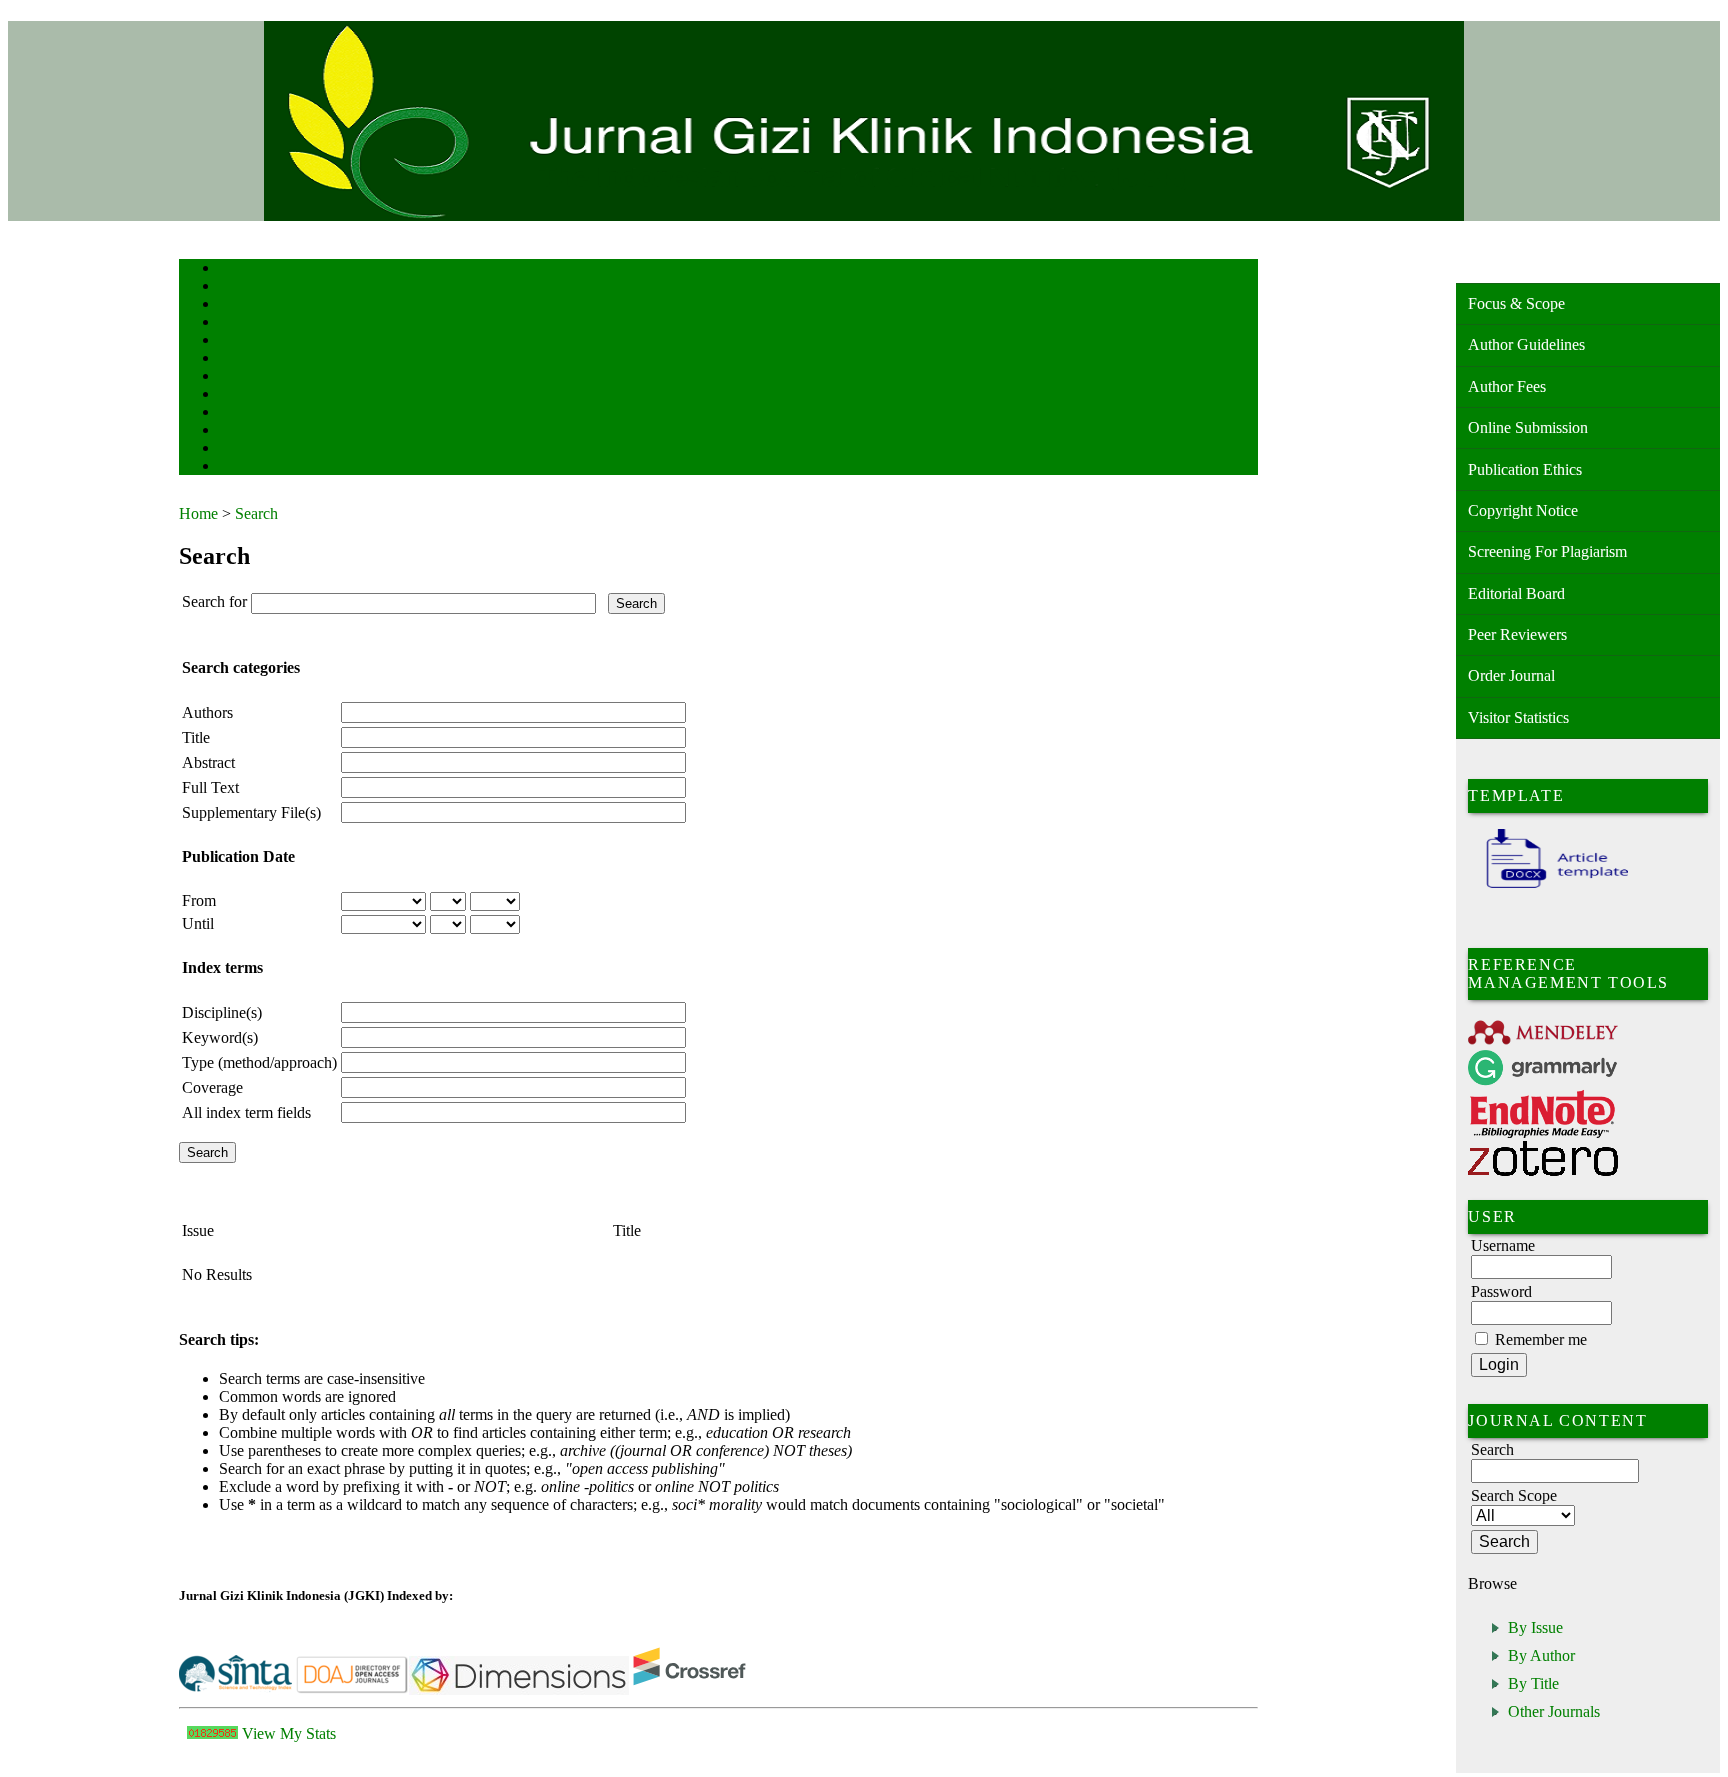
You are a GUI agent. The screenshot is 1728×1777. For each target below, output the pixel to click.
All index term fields (246, 1112)
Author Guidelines (1526, 344)
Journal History (254, 449)
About (233, 287)
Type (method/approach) (259, 1062)
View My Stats (289, 1733)
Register (237, 323)
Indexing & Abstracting (271, 431)
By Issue (1535, 1627)
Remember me (1541, 1339)
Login (232, 305)
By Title (1533, 1683)
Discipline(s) (222, 1012)
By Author (1541, 1655)
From (199, 900)
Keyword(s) (220, 1037)
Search (233, 341)
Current (236, 359)
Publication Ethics (1525, 469)
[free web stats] (212, 1733)
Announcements (254, 395)
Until (198, 923)
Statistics (240, 413)
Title (196, 737)
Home (232, 269)
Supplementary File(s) (251, 812)
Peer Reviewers (1517, 634)
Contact (236, 467)
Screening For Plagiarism (1547, 551)
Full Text (210, 787)
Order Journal (1511, 675)
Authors (207, 712)
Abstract (208, 762)
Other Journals (1554, 1711)
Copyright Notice (1523, 510)
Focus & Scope (1516, 303)
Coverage (212, 1087)
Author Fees (1507, 386)
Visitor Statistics (1518, 717)
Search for (214, 601)
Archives (238, 377)
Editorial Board (1516, 593)
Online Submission (1528, 427)
